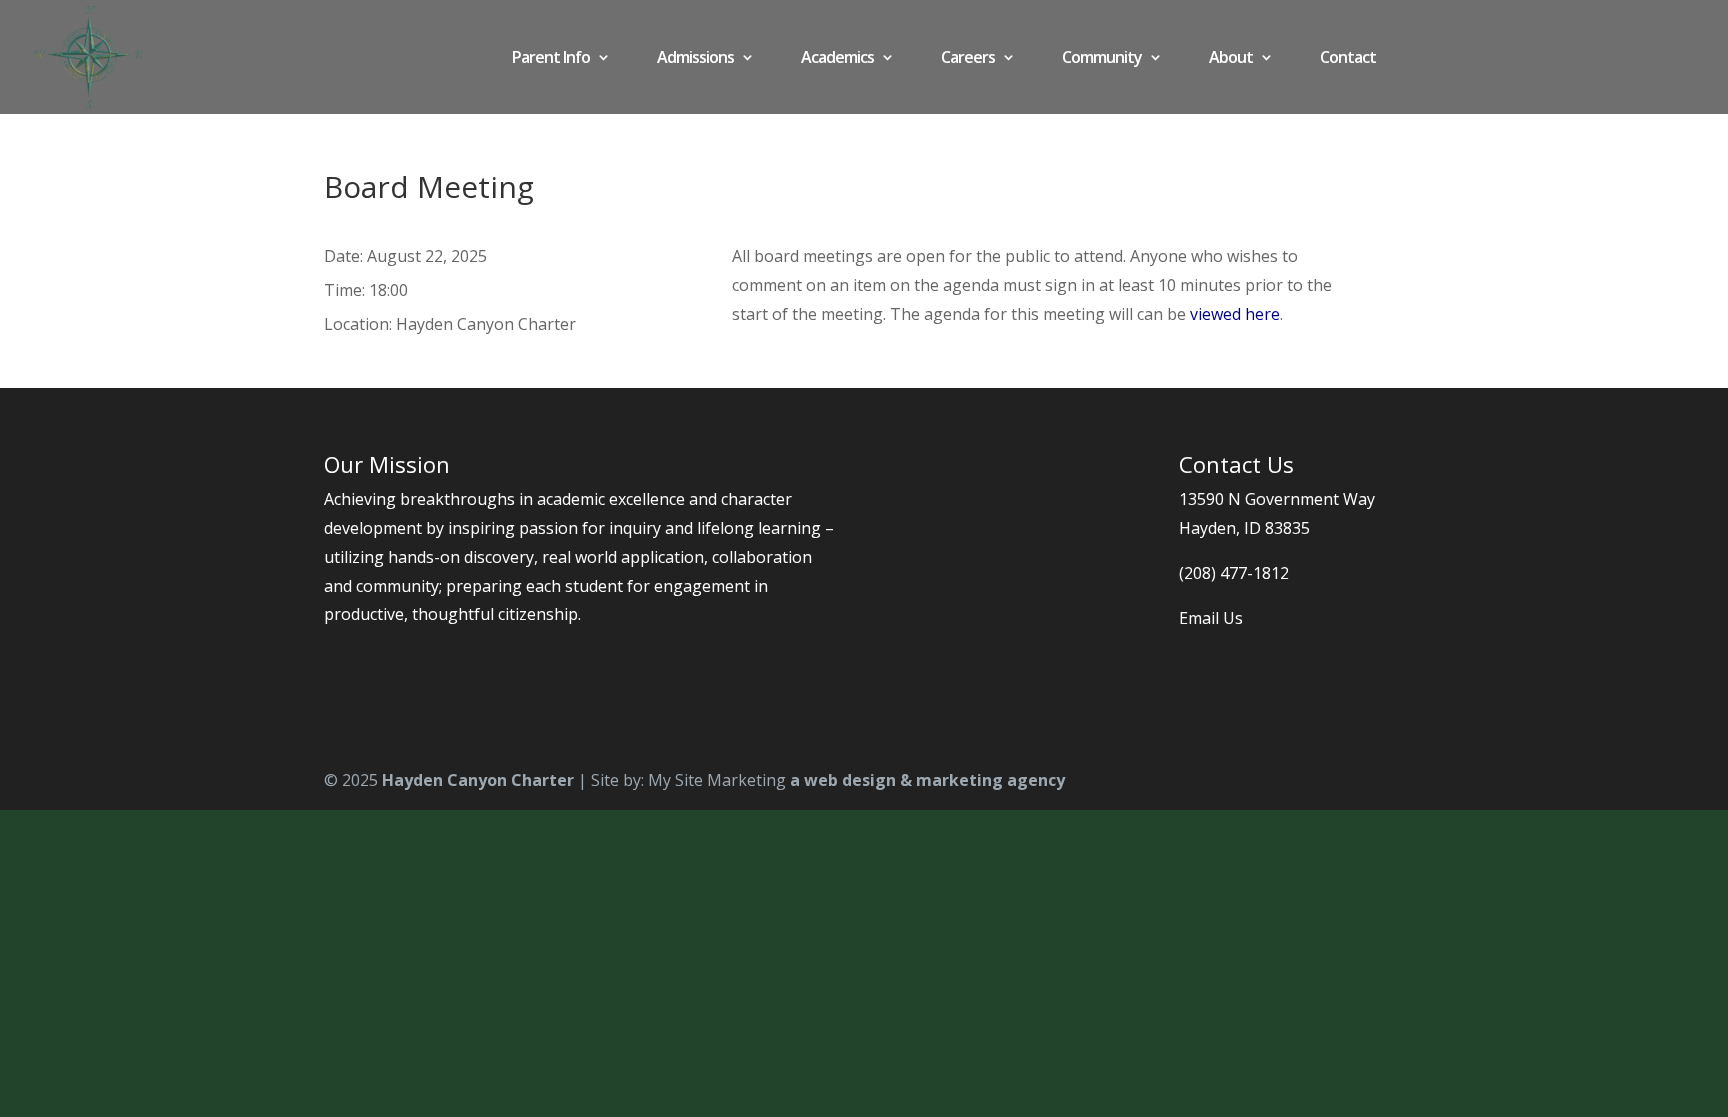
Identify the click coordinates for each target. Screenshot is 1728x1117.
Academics (837, 59)
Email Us (1211, 618)
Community (1102, 59)
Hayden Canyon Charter (478, 780)
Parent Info (551, 59)
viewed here (1235, 314)
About (1231, 59)
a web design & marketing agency (927, 780)
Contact (1348, 59)
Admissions (695, 59)
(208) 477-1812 (1234, 573)
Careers (968, 59)
